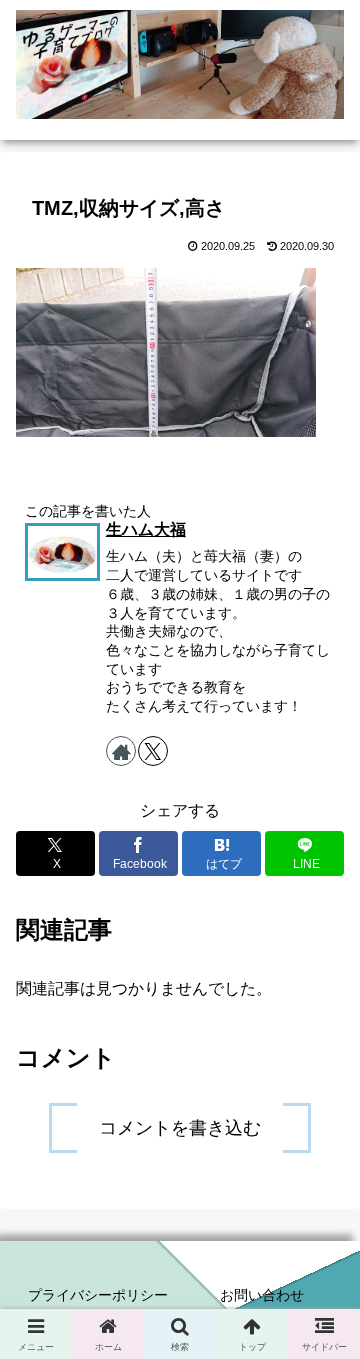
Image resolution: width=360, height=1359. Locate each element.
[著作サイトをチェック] (121, 751)
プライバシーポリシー (98, 1295)
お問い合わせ (262, 1295)
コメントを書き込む (180, 1128)
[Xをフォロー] (153, 751)
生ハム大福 (146, 529)
